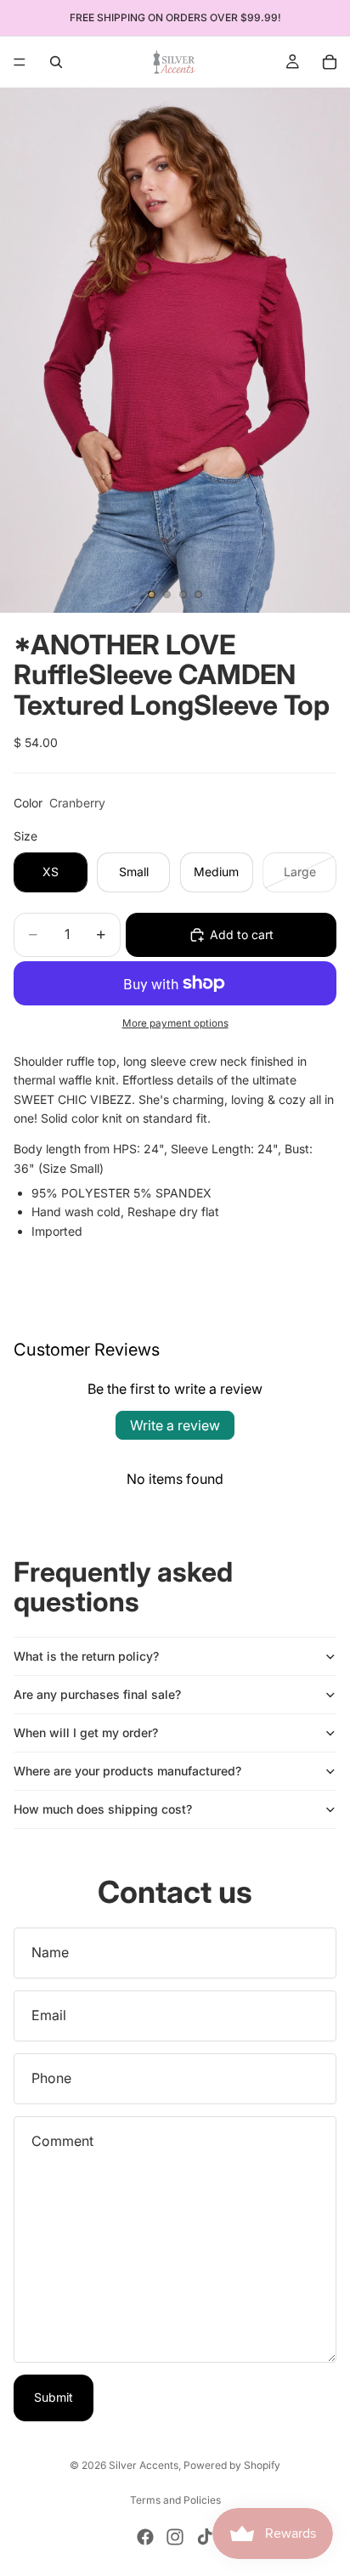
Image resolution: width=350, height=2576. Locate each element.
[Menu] (20, 62)
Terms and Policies (175, 2500)
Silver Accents (144, 2465)
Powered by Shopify (232, 2465)
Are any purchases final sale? (97, 1694)
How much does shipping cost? (103, 1809)
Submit (54, 2397)
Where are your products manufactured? (127, 1771)
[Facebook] (145, 2537)
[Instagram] (175, 2537)
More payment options (175, 1023)
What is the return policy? (86, 1656)
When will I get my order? (86, 1732)
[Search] (56, 62)
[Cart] (330, 62)
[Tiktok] (205, 2537)
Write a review (175, 1425)
